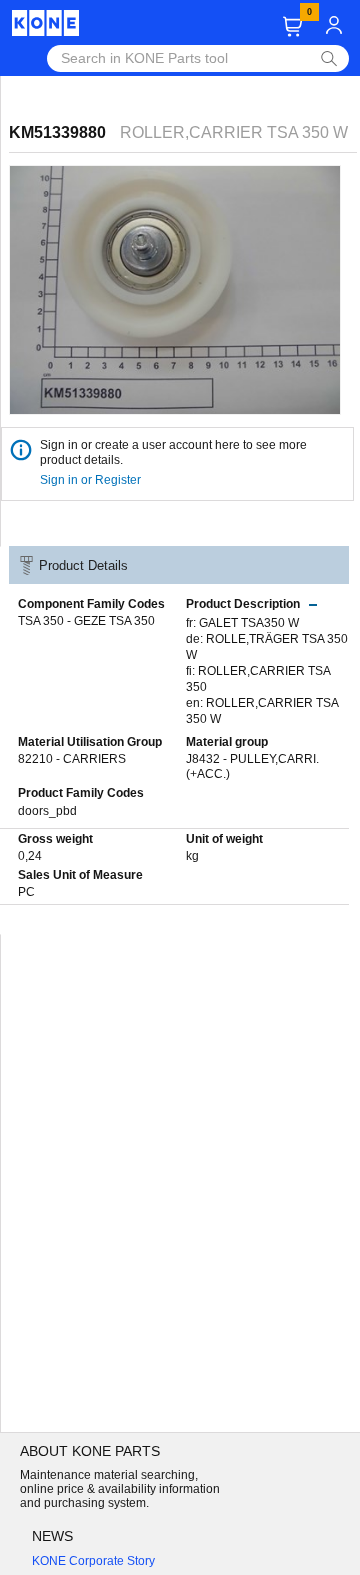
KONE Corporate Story (93, 1561)
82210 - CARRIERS (72, 759)
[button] (292, 26)
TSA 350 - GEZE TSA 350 (86, 621)
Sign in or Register (92, 480)
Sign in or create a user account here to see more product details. (173, 452)
